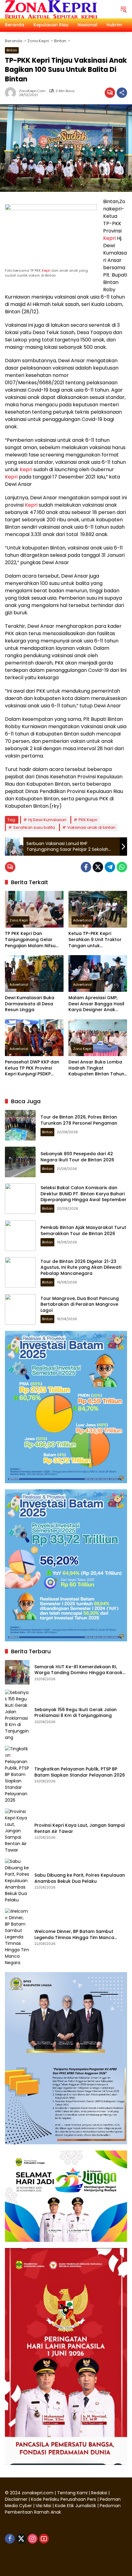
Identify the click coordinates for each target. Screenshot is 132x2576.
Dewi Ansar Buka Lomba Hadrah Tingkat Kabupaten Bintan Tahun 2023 (96, 1068)
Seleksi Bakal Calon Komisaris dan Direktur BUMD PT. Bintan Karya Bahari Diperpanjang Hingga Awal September (83, 1194)
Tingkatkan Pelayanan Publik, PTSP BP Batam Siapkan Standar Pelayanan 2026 (80, 1772)
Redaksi (99, 2493)
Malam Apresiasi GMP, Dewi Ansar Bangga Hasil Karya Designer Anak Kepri (96, 1004)
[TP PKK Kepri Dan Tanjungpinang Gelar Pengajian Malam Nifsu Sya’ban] (34, 909)
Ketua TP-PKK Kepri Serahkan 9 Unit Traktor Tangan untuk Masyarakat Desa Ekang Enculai (96, 940)
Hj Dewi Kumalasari (47, 820)
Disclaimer (17, 2499)
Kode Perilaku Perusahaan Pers (64, 2499)
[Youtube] (44, 2539)
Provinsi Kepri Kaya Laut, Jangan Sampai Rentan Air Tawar (80, 1828)
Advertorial (82, 920)
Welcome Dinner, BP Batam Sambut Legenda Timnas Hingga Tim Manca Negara (74, 1935)
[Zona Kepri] (51, 9)
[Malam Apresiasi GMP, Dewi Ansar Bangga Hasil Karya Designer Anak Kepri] (98, 973)
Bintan (12, 50)
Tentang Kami (72, 2493)
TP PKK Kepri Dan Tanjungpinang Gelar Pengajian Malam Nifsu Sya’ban (30, 940)
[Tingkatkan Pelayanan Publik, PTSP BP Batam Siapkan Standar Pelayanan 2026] (17, 1775)
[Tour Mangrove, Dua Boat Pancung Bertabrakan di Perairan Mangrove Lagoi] (20, 1309)
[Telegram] (110, 867)
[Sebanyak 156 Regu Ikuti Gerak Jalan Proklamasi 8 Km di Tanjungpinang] (17, 1715)
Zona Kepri (19, 920)
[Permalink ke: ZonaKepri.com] (12, 93)
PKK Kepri (88, 820)
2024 (15, 2493)
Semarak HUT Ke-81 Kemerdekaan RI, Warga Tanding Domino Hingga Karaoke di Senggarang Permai (80, 1670)
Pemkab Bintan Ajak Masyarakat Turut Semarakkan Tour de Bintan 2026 (83, 1230)
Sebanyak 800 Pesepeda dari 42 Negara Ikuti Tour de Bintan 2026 (77, 1157)
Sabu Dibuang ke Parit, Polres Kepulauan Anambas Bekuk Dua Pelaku (80, 1878)
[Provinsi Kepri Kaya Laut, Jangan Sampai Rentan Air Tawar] (17, 1831)
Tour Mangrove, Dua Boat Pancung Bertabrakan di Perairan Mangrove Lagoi (80, 1304)
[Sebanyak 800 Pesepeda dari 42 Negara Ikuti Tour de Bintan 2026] (20, 1162)
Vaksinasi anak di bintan (91, 827)
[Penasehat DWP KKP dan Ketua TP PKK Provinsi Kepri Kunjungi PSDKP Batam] (34, 1038)
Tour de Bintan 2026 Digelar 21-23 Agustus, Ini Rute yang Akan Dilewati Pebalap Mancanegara (81, 1267)
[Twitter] (98, 867)
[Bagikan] (122, 93)
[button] (123, 9)
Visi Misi (43, 2506)
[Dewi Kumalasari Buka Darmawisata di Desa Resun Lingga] (34, 973)
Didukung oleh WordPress (34, 2560)
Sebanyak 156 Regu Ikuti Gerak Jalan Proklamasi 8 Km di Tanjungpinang (76, 1713)
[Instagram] (33, 2539)
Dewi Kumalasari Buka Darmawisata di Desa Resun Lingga (30, 1004)
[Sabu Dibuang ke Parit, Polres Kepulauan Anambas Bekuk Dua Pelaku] (17, 1881)
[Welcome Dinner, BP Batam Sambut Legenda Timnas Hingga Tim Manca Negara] (17, 1937)
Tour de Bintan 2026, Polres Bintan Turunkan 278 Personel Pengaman (79, 1120)
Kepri (46, 270)
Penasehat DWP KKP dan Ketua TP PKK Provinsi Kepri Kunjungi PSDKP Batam (32, 1068)
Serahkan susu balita (34, 827)
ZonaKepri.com (32, 91)
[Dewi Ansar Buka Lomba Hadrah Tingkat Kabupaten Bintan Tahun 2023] (98, 1038)
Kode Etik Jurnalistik (76, 2506)
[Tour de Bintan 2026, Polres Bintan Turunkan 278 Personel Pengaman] (20, 1125)
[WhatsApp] (122, 867)
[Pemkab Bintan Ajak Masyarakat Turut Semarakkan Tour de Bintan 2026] (20, 1236)
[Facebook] (86, 867)
